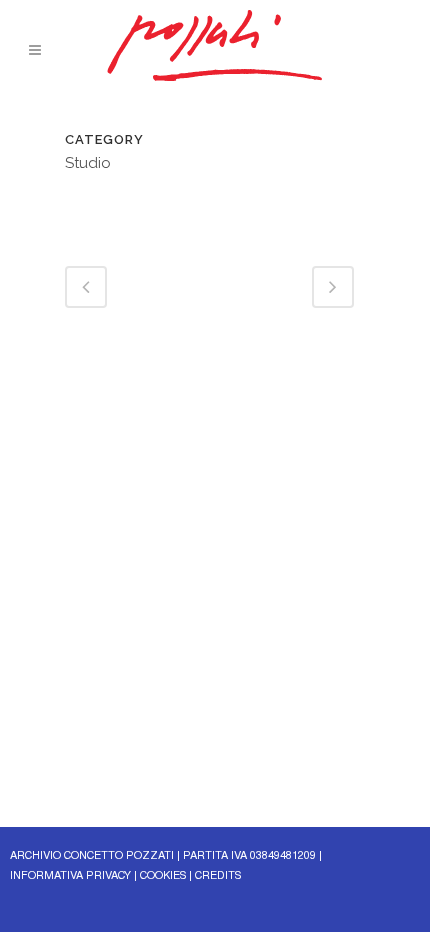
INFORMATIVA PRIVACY (70, 876)
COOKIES (163, 876)
